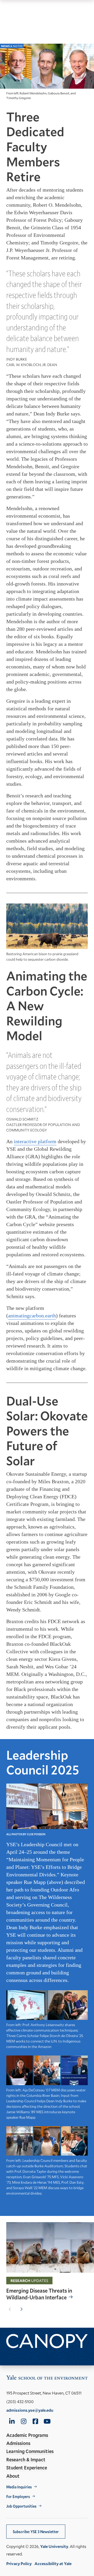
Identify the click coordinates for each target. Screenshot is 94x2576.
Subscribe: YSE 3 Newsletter (36, 2532)
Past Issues (17, 2355)
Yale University (54, 2546)
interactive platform (35, 1141)
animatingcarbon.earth (32, 1316)
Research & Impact (26, 2460)
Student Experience (27, 2468)
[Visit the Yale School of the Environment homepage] (47, 2379)
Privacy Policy (19, 2563)
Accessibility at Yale (53, 2563)
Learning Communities (30, 2451)
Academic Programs (27, 2435)
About (13, 2476)
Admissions (18, 2443)
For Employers (18, 2497)
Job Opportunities (21, 2506)
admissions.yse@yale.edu (30, 2410)
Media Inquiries (19, 2487)
